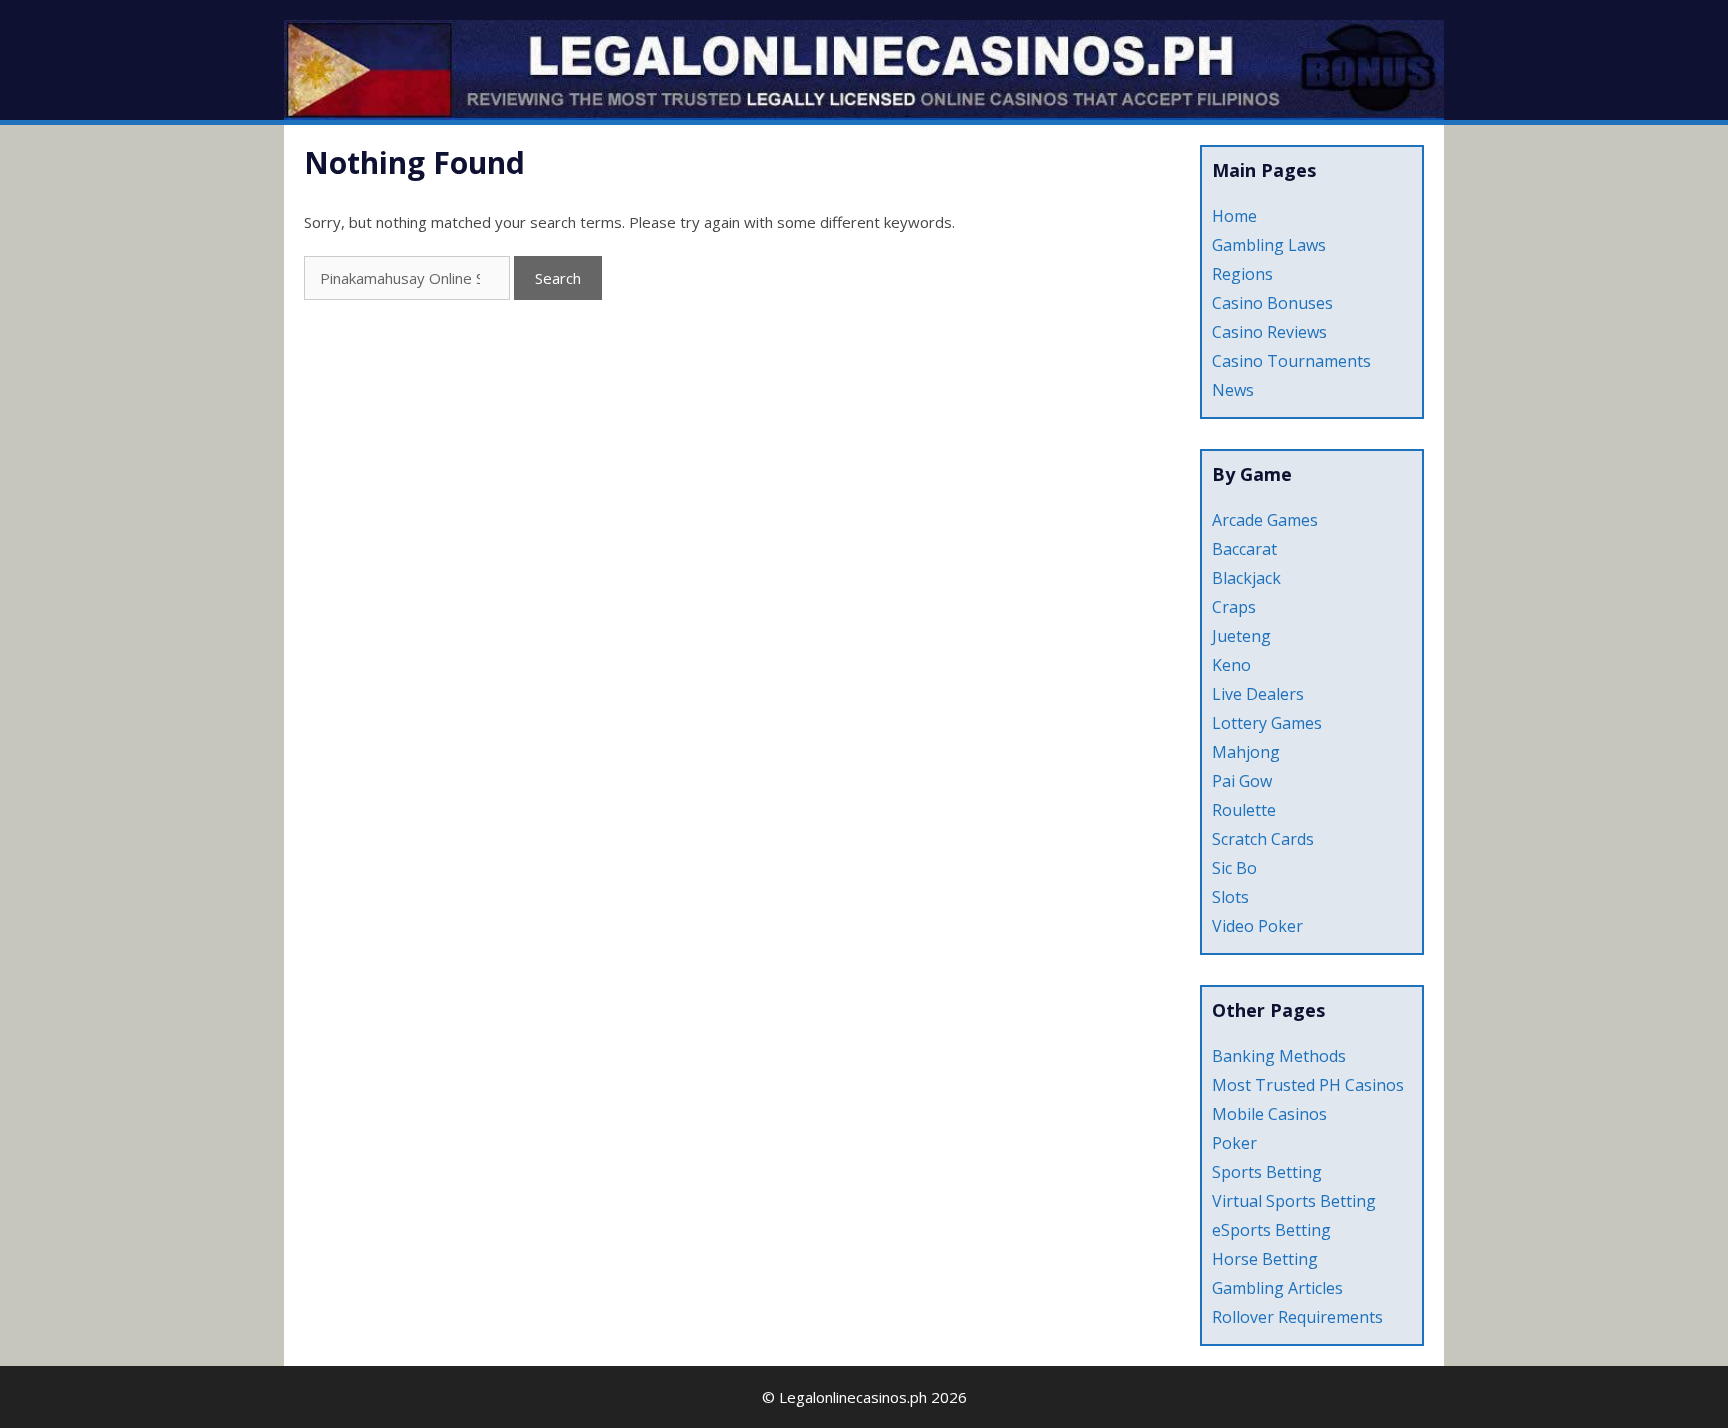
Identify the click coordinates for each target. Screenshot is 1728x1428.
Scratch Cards (1263, 839)
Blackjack (1246, 578)
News (1233, 390)
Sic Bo (1234, 868)
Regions (1242, 274)
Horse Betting (1265, 1259)
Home (1234, 216)
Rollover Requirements (1297, 1317)
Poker (1234, 1143)
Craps (1234, 607)
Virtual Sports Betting (1294, 1201)
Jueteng (1241, 636)
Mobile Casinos (1269, 1114)
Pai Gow (1242, 781)
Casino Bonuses (1272, 303)
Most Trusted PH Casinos (1308, 1085)
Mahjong (1246, 752)
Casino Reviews (1269, 332)
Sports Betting (1267, 1172)
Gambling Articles (1277, 1288)
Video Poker (1257, 926)
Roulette (1244, 810)
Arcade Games (1265, 520)
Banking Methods (1279, 1056)
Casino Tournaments (1291, 361)
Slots (1230, 897)
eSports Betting (1271, 1230)
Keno (1231, 665)
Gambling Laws (1269, 245)
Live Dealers (1258, 694)
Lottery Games (1267, 723)
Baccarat (1244, 549)
